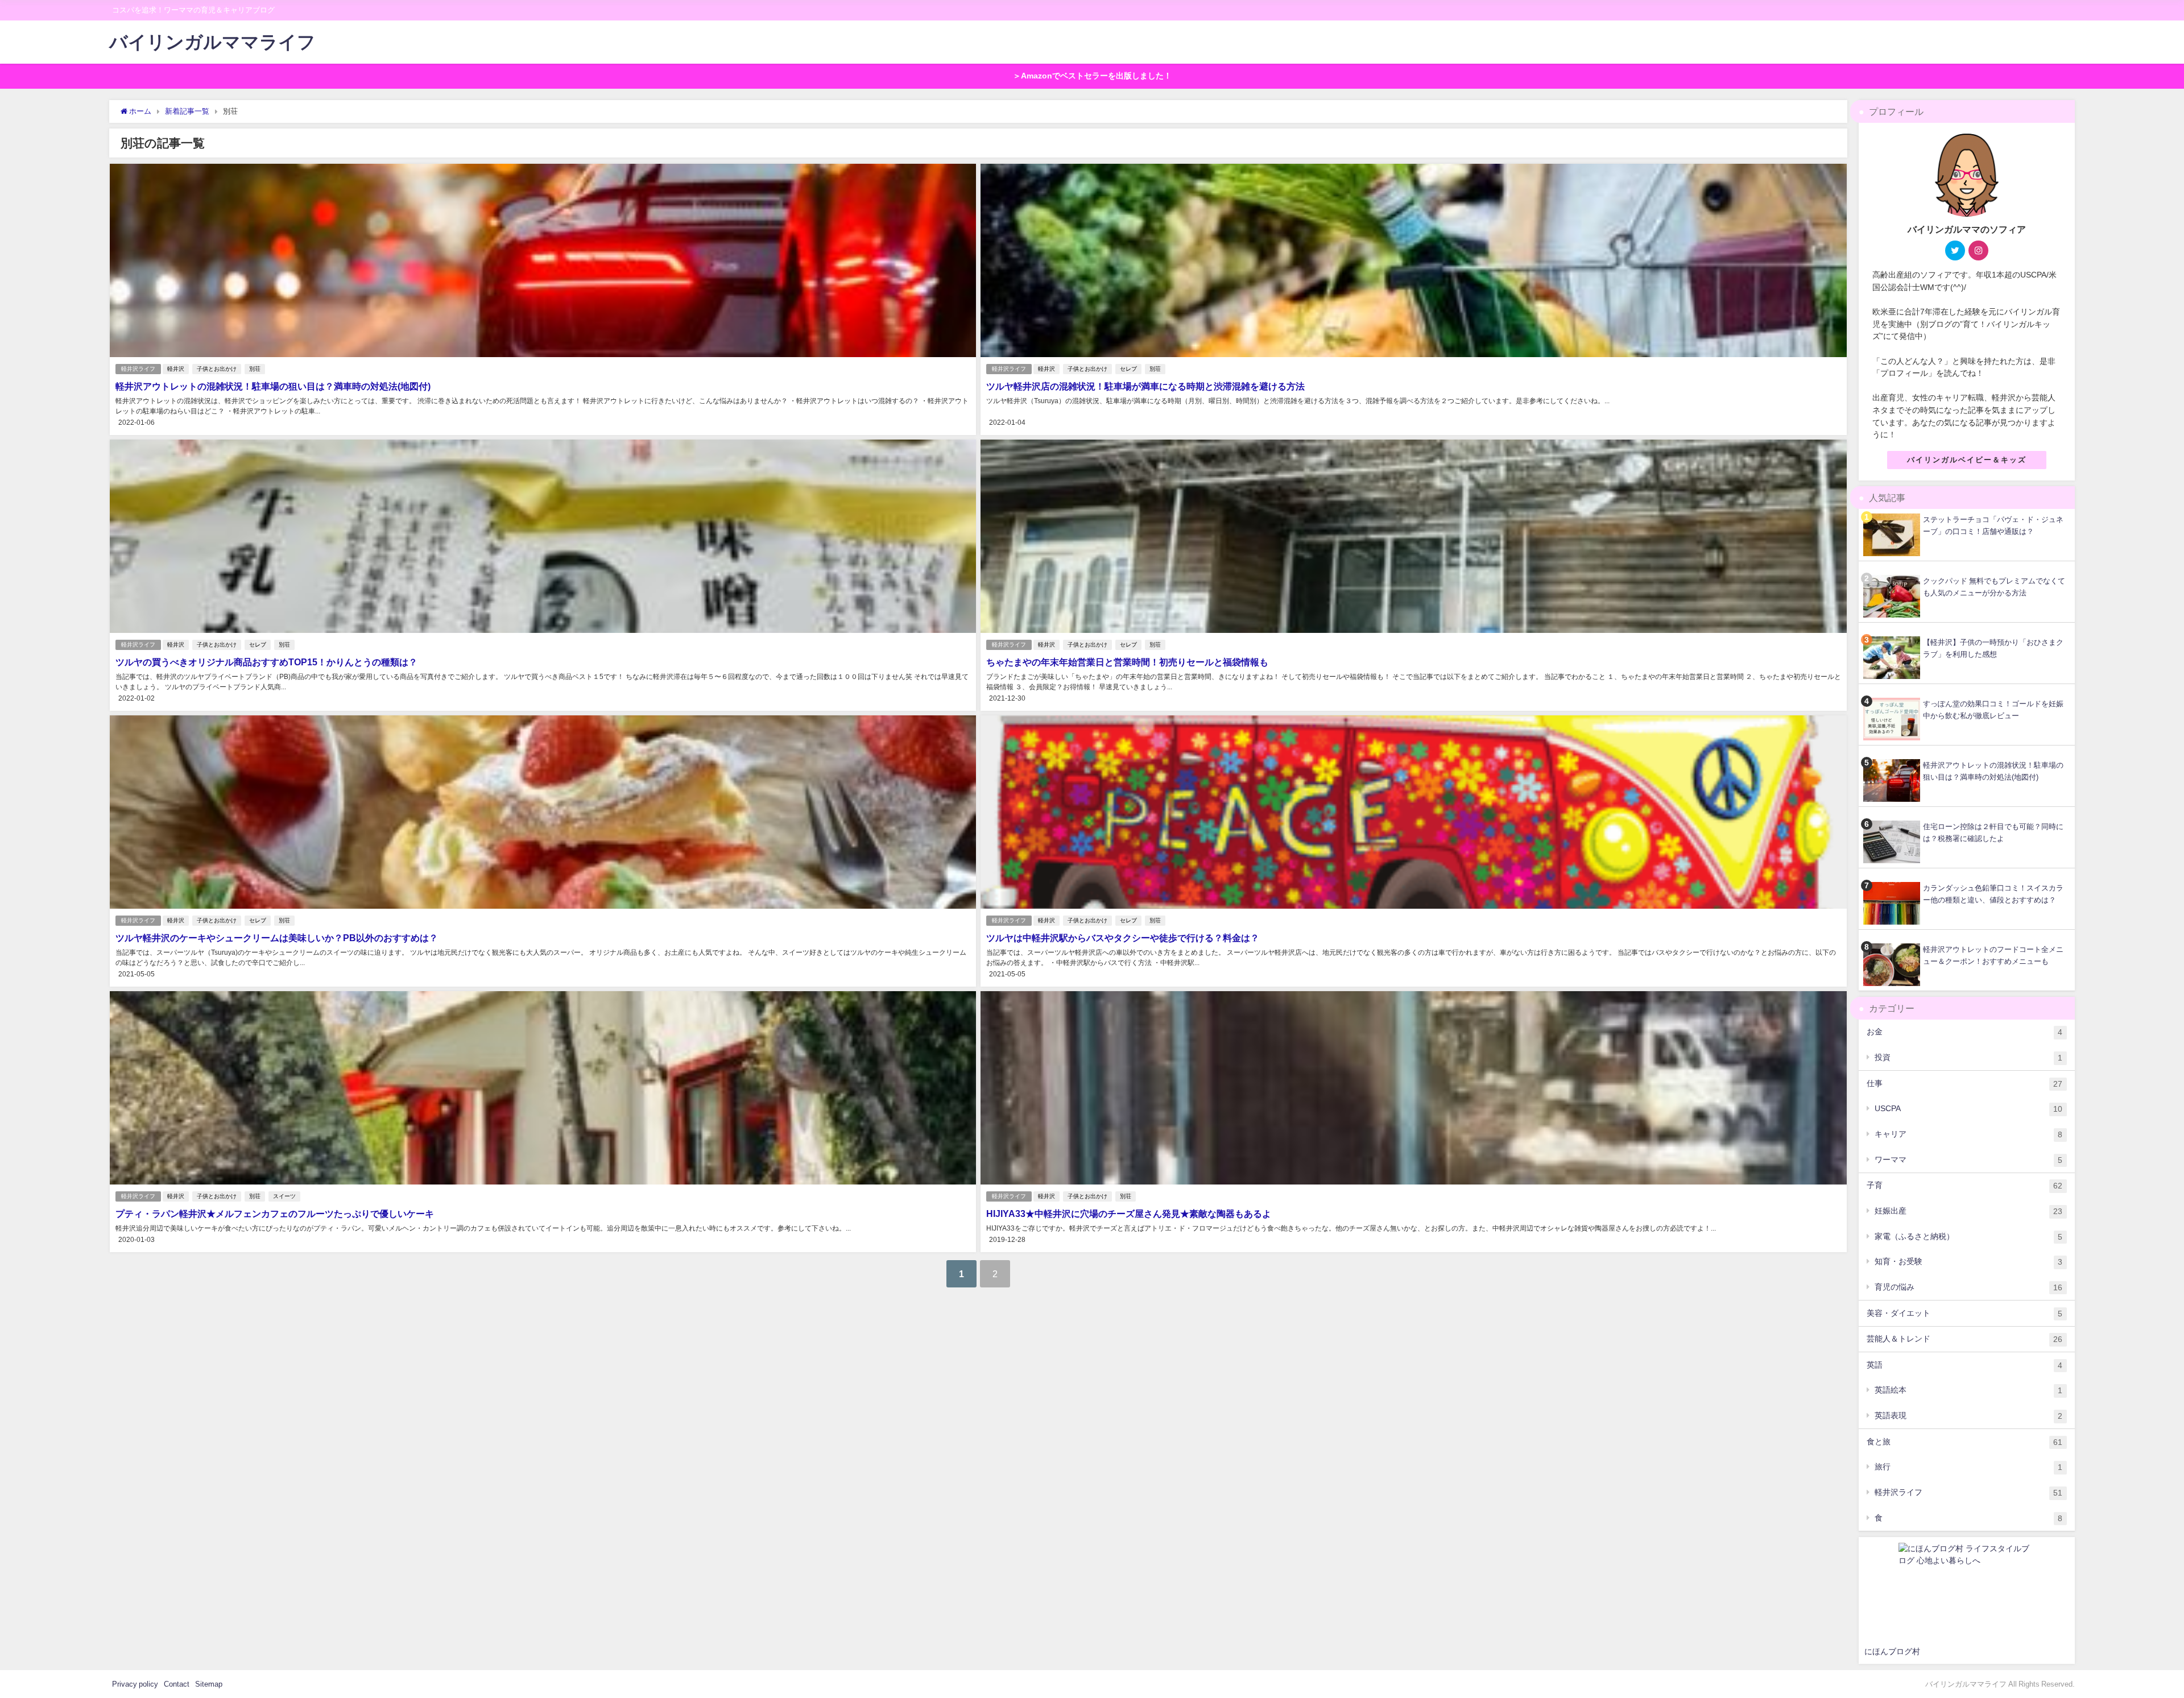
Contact (177, 1684)
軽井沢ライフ (138, 369)
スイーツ (284, 1196)
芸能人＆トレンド (1964, 1339)
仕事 (1964, 1084)
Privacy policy (135, 1684)
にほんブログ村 (1892, 1651)
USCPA (1968, 1109)
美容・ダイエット (1964, 1313)
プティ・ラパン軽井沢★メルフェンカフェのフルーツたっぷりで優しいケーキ (275, 1214)
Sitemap (209, 1684)
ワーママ (1968, 1160)
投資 (1968, 1057)
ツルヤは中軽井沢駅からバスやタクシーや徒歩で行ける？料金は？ (1123, 938)
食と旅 (1964, 1442)
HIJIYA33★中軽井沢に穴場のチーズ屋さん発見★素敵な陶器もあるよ (1129, 1214)
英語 (1964, 1365)
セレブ (1128, 369)
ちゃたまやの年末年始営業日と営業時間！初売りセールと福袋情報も (1127, 662)
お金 (1964, 1032)
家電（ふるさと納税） (1968, 1237)
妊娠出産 (1968, 1211)
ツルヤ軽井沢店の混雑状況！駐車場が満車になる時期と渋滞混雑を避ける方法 (1145, 386)
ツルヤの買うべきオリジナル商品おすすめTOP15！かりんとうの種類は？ (266, 662)
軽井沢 (176, 369)
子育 (1964, 1185)
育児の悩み (1968, 1287)
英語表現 (1968, 1416)
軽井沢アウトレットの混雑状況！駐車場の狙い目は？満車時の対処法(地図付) (273, 386)
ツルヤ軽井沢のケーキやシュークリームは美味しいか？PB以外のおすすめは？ (277, 938)
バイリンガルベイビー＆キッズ (1967, 460)
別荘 (255, 369)
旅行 (1968, 1467)
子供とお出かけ (217, 369)
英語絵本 (1968, 1390)
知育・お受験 (1968, 1262)
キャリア (1968, 1134)
